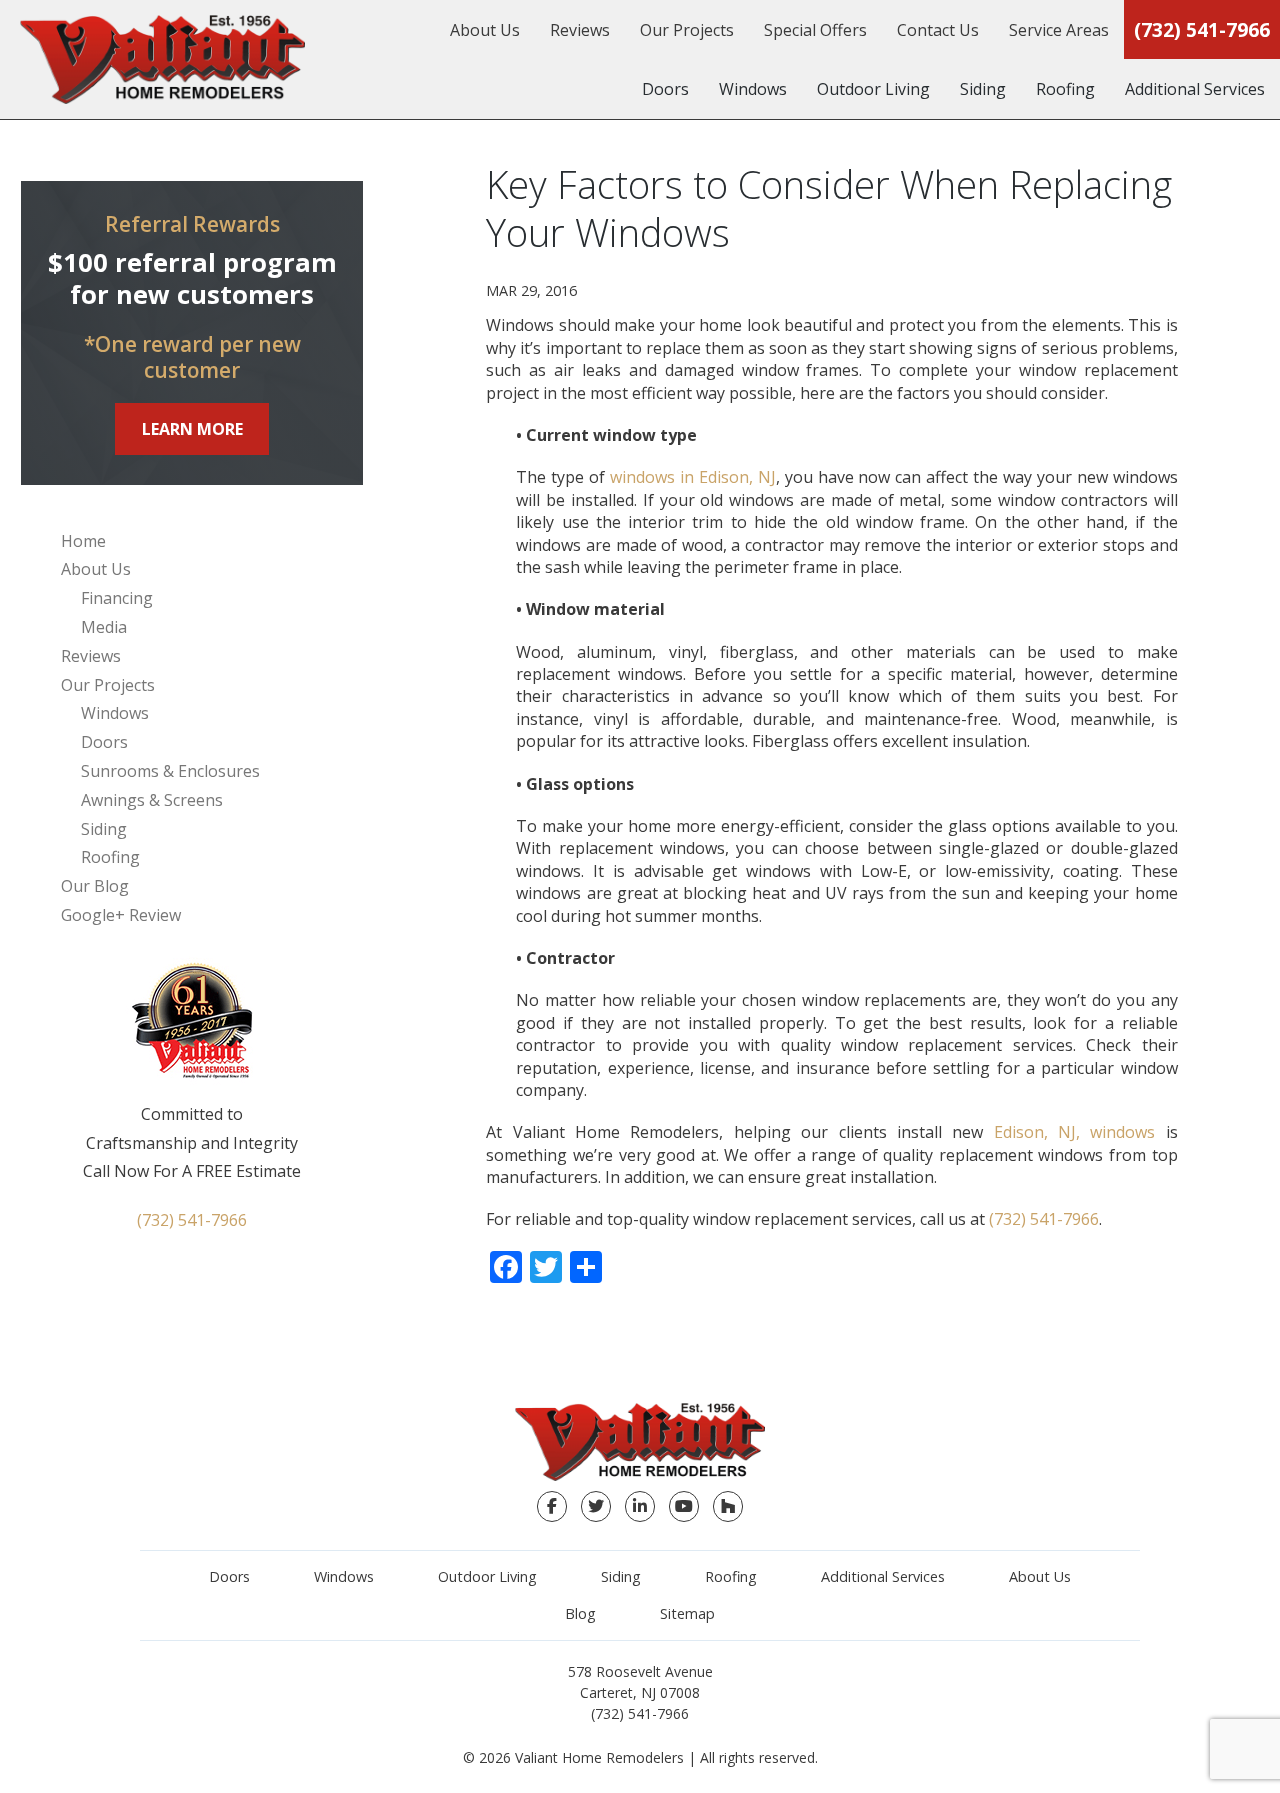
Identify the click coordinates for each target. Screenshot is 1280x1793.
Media (104, 627)
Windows (753, 89)
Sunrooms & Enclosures (170, 771)
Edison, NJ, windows (1075, 1132)
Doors (665, 89)
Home (83, 541)
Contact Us (938, 30)
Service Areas (1059, 30)
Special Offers (815, 30)
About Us (485, 30)
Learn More (192, 429)
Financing (117, 598)
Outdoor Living (873, 89)
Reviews (580, 30)
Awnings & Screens (152, 800)
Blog (580, 1613)
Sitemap (687, 1613)
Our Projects (687, 30)
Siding (983, 89)
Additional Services (1195, 89)
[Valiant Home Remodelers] (163, 59)
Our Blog (95, 886)
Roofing (1065, 89)
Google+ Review (121, 915)
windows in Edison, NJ (693, 477)
